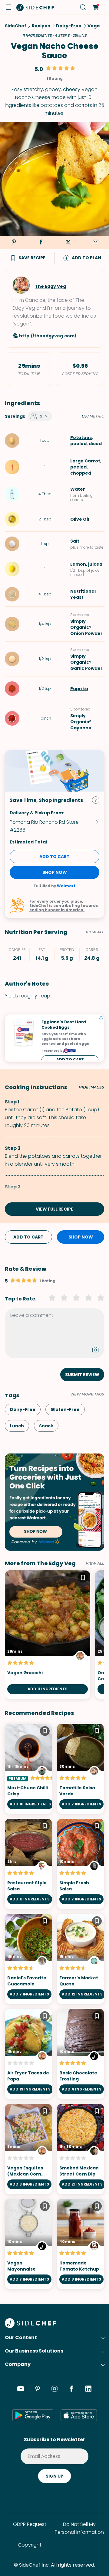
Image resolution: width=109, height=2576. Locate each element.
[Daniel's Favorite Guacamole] (28, 1959)
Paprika (79, 689)
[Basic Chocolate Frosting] (81, 2054)
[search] (83, 7)
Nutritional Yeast (83, 594)
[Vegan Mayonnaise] (28, 2244)
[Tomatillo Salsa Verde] (81, 1769)
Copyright (30, 2545)
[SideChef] (30, 2326)
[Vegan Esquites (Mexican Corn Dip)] (28, 2149)
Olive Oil (80, 519)
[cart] (96, 7)
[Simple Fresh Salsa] (81, 1864)
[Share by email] (95, 243)
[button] (8, 7)
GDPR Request (30, 2524)
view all (95, 1563)
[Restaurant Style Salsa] (28, 1864)
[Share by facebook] (41, 243)
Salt (75, 541)
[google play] (33, 2415)
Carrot (92, 461)
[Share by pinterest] (14, 243)
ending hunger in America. (57, 910)
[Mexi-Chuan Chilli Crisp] (28, 1769)
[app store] (79, 2415)
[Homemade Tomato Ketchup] (81, 2244)
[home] (35, 7)
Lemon (78, 564)
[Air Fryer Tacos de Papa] (28, 2054)
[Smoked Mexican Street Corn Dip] (81, 2149)
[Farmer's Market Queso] (81, 1959)
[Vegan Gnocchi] (48, 1635)
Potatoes (81, 438)
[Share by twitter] (68, 243)
